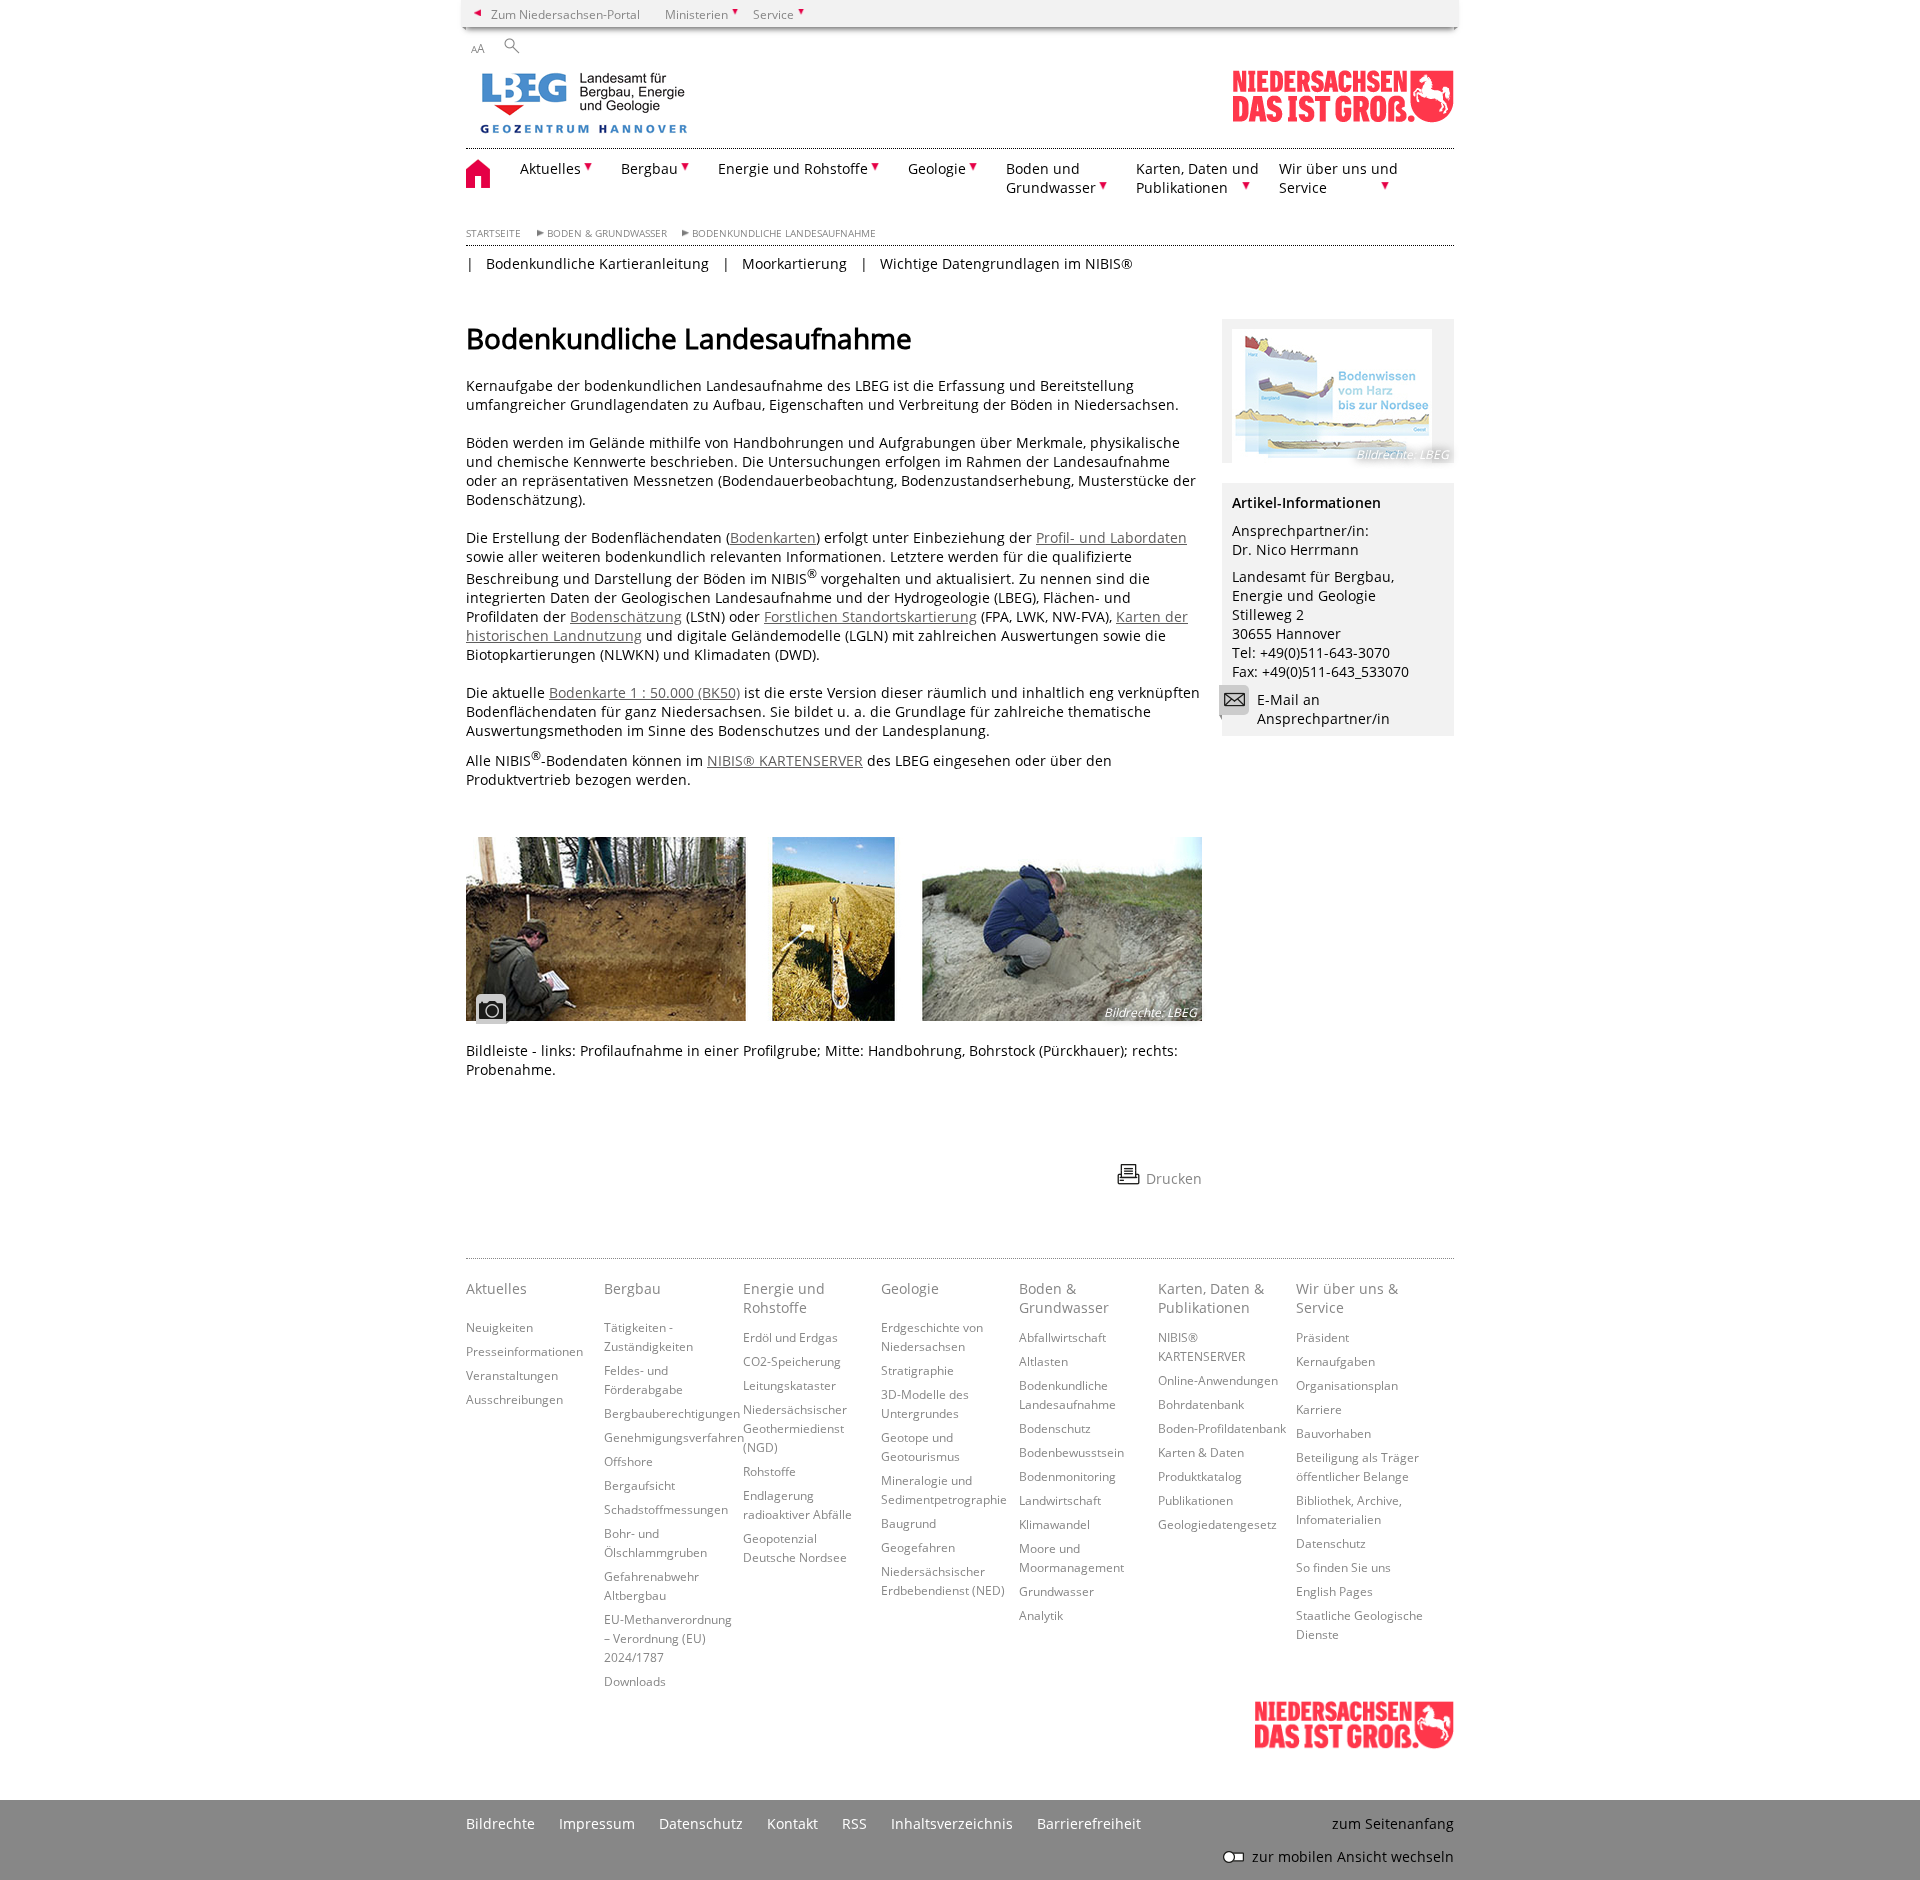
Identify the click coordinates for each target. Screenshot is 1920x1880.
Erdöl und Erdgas (790, 1337)
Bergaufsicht (639, 1485)
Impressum (597, 1823)
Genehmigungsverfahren (674, 1437)
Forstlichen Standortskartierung (870, 616)
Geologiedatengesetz (1217, 1524)
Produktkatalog (1200, 1476)
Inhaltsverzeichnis (952, 1823)
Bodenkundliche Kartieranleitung (597, 263)
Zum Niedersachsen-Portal (565, 14)
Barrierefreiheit (1089, 1823)
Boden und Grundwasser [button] (1051, 178)
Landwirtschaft (1060, 1500)
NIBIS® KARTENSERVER (785, 760)
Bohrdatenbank (1201, 1404)
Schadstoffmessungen (666, 1509)
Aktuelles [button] (550, 168)
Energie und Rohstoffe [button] (793, 168)
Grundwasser (1056, 1591)
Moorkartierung (794, 263)
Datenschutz (1331, 1543)
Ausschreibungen (514, 1399)
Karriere (1319, 1409)
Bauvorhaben (1333, 1433)
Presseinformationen (524, 1351)
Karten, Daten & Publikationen (1211, 1298)
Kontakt (792, 1823)
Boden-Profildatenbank (1222, 1428)
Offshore (628, 1461)
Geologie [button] (937, 168)
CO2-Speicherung (792, 1361)
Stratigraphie (917, 1370)
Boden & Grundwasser (607, 233)
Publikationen (1195, 1500)
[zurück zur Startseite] (641, 105)
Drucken (1174, 1178)
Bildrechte (500, 1823)
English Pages (1334, 1591)
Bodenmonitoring (1067, 1476)
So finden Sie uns (1343, 1567)
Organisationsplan (1347, 1385)
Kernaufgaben (1335, 1361)
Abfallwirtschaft (1062, 1337)
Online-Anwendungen (1218, 1380)
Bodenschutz (1055, 1428)
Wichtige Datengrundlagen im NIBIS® (1006, 263)
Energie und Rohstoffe (784, 1298)
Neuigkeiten (499, 1327)
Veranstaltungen (512, 1375)
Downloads (635, 1681)
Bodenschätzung (626, 616)
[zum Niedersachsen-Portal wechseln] (1343, 118)
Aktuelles (496, 1288)
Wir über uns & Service (1347, 1298)
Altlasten (1043, 1361)
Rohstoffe (769, 1471)
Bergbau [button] (649, 168)
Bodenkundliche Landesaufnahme (784, 233)
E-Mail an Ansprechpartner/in (1323, 709)
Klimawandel (1054, 1524)
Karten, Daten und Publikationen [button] (1197, 178)
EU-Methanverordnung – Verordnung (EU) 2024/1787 (668, 1638)
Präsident (1322, 1337)
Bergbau (632, 1288)
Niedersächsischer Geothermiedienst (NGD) (795, 1428)
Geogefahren (918, 1547)
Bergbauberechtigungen (672, 1413)
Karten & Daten (1201, 1452)
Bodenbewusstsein (1071, 1452)
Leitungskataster (789, 1385)
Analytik (1041, 1615)
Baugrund (908, 1523)
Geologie (910, 1288)
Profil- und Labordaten (1111, 537)
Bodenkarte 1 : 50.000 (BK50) (644, 692)
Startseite (493, 233)
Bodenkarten (773, 537)
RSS (854, 1823)
